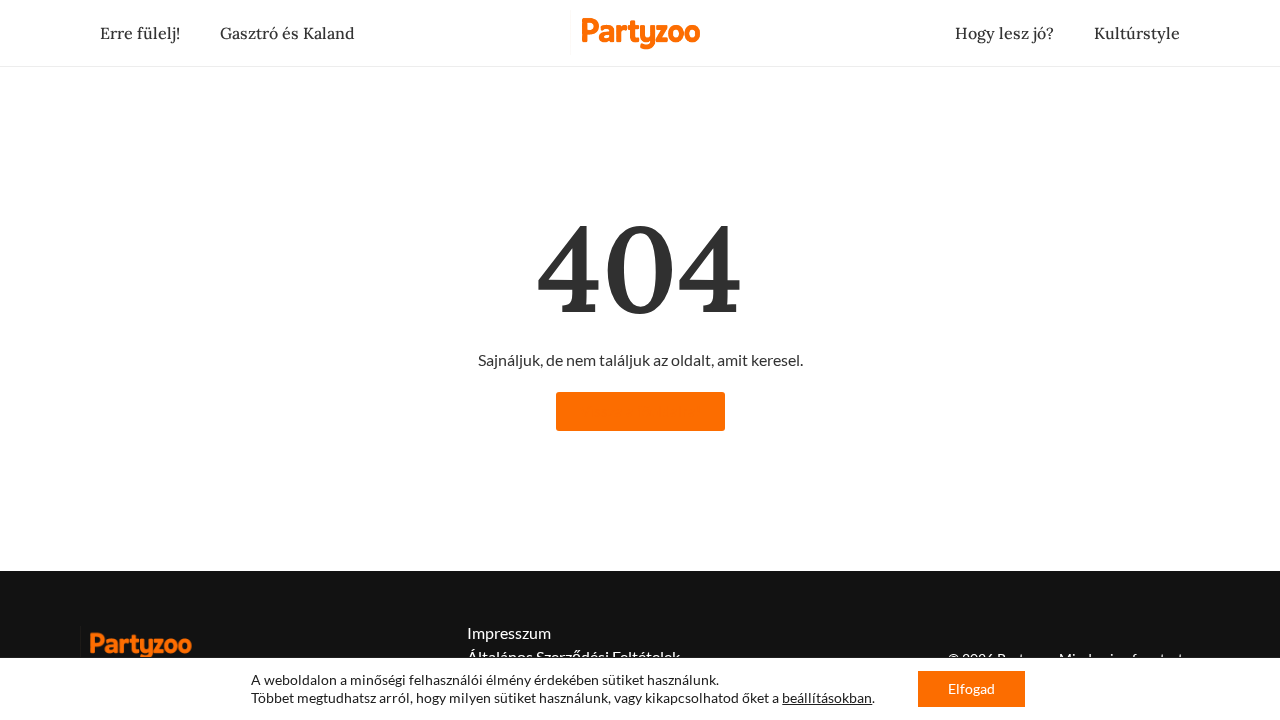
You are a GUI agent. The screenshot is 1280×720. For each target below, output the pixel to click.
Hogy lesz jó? (1004, 33)
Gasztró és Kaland (287, 33)
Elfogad (971, 688)
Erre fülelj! (140, 33)
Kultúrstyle (1137, 33)
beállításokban (827, 697)
